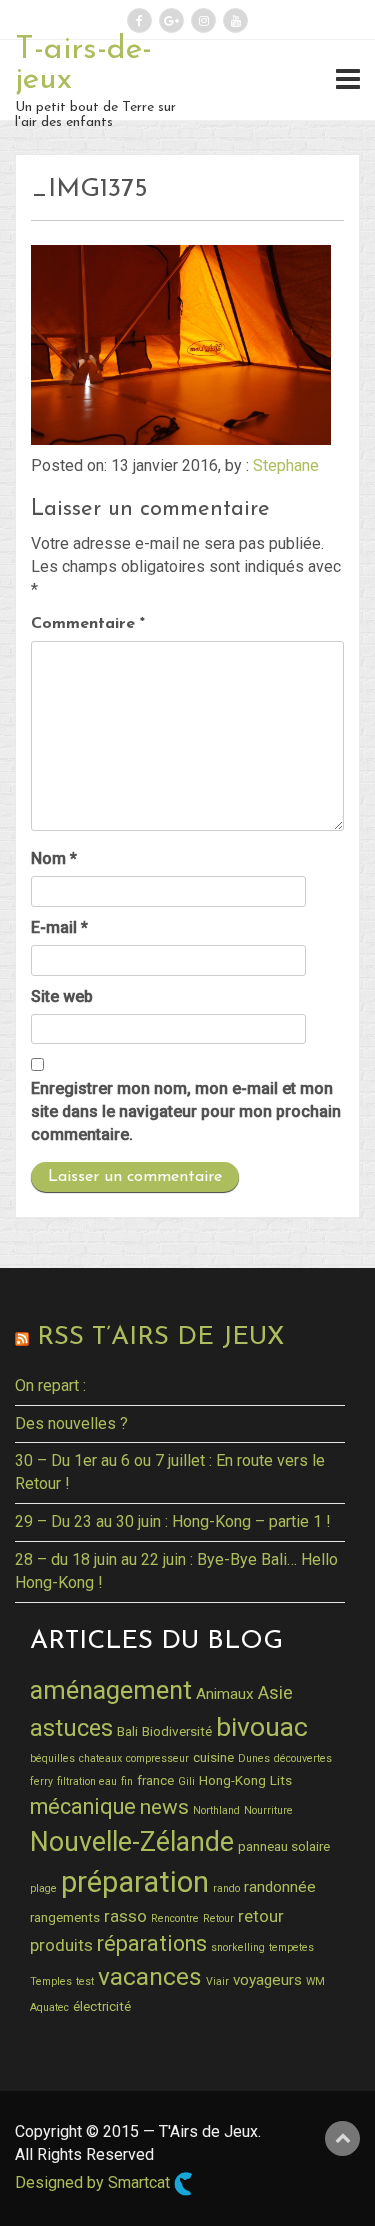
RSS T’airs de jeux (160, 1337)
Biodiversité (177, 1731)
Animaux (225, 1694)
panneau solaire (284, 1846)
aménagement (111, 1690)
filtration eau (87, 1781)
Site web (62, 996)
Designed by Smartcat (94, 2182)
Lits (281, 1780)
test (85, 1981)
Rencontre (175, 1918)
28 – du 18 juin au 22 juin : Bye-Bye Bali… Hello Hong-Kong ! (176, 1571)
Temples (51, 1981)
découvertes (303, 1758)
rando (226, 1888)
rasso (125, 1916)
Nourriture (268, 1810)
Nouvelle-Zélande (132, 1842)
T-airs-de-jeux (83, 65)
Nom (54, 858)
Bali (127, 1731)
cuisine (213, 1757)
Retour (218, 1918)
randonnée (280, 1887)
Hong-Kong (232, 1780)
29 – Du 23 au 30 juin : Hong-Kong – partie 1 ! (173, 1521)
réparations (152, 1943)
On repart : (50, 1385)
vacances (150, 1976)
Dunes (254, 1758)
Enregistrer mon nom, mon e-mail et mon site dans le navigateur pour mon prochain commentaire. (186, 1111)
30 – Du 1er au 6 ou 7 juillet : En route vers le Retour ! (170, 1472)
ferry (41, 1781)
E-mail (59, 927)
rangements (65, 1917)
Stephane (286, 465)
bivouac (262, 1726)
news (164, 1807)
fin (127, 1781)
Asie (275, 1692)
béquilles (52, 1758)
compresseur (157, 1758)
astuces (71, 1728)
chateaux (100, 1758)
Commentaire (88, 624)
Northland (216, 1810)
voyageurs (267, 1980)
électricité (102, 2006)
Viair (217, 1981)
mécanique (83, 1806)
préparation (135, 1882)
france (155, 1780)
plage (43, 1888)
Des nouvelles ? (71, 1423)
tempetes (291, 1947)
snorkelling (238, 1947)
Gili (186, 1781)
